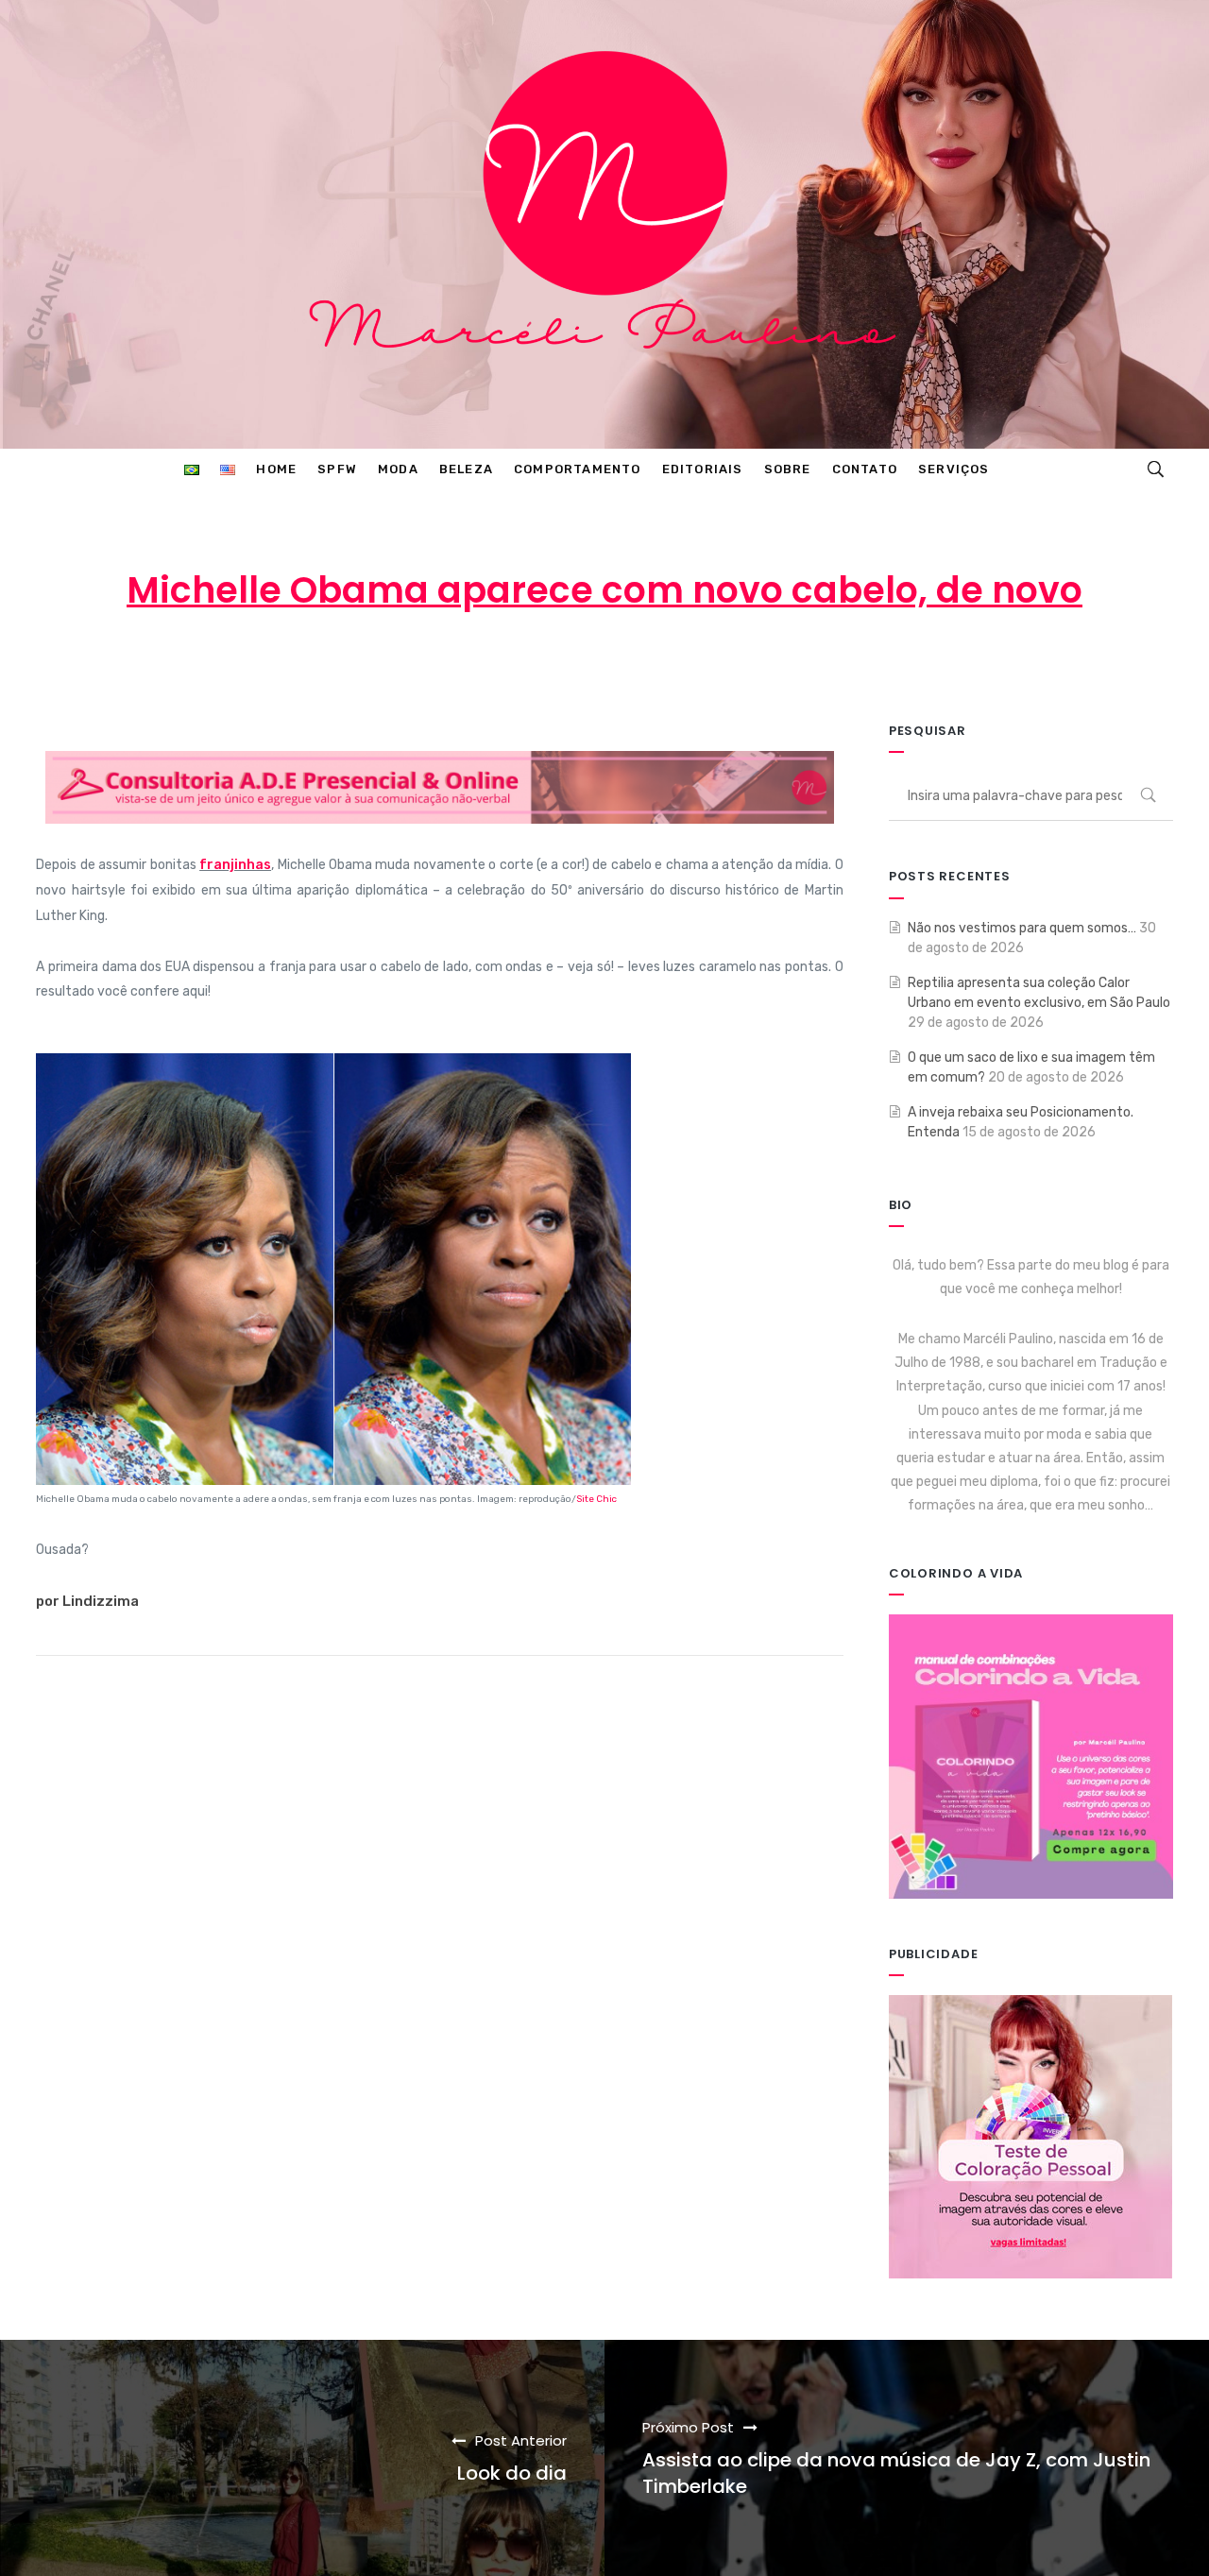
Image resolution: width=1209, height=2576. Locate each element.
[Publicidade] (1030, 2135)
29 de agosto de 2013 (613, 665)
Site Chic (596, 1499)
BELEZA (764, 665)
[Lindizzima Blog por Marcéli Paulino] (604, 224)
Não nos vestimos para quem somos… (1022, 928)
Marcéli (463, 665)
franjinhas (235, 865)
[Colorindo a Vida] (1031, 1756)
